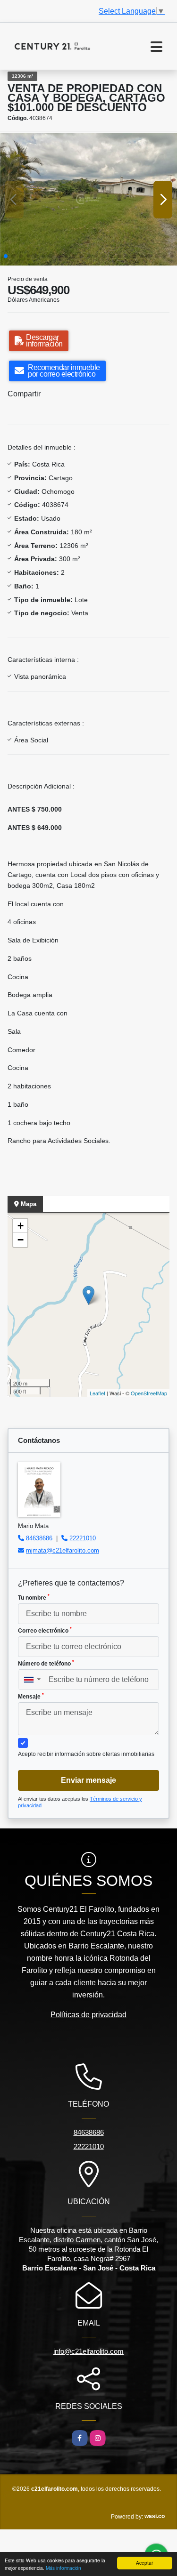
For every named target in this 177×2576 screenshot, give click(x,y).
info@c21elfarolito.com (88, 2351)
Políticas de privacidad (88, 2015)
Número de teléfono (46, 1663)
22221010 (83, 1538)
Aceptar (144, 2563)
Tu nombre (34, 1597)
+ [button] (21, 1226)
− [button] (21, 1240)
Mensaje (31, 1696)
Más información (63, 2568)
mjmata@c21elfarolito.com (63, 1550)
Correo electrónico (45, 1630)
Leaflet (97, 1393)
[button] (6, 256)
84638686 (39, 1538)
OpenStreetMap (149, 1393)
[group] (88, 199)
